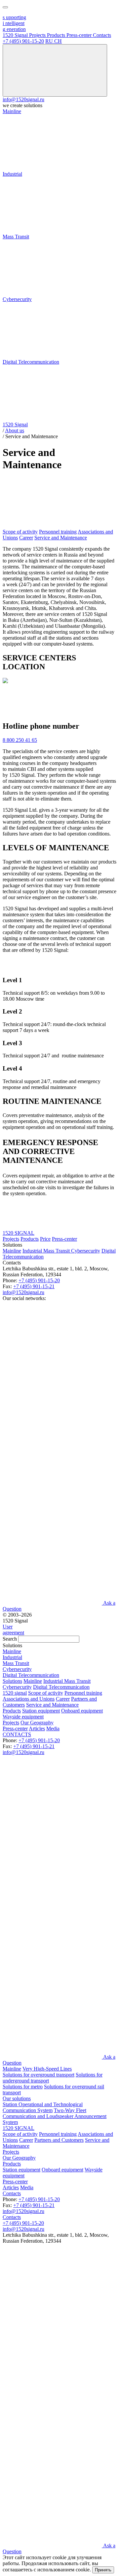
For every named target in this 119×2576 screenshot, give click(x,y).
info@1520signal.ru (23, 99)
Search (10, 1639)
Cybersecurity (86, 1251)
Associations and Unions (29, 1699)
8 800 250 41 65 (20, 740)
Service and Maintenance (61, 538)
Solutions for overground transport (39, 2075)
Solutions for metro (23, 2087)
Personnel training (58, 532)
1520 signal (15, 1693)
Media (53, 1728)
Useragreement (13, 1630)
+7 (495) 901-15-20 (23, 41)
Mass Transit (57, 1251)
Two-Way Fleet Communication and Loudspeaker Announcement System (55, 2116)
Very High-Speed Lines (47, 2069)
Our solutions (17, 2098)
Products (30, 1239)
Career (26, 538)
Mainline (12, 1251)
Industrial (33, 1251)
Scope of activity (20, 532)
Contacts (12, 2193)
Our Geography (37, 1723)
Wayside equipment (23, 1717)
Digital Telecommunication (61, 1687)
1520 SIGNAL (19, 1233)
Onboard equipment (82, 1711)
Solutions (12, 1681)
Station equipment (41, 1711)
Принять (103, 2570)
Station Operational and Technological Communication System (43, 2107)
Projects (11, 1239)
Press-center (64, 1239)
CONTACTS (17, 1734)
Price (45, 1239)
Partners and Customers (59, 2140)
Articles (37, 1728)
